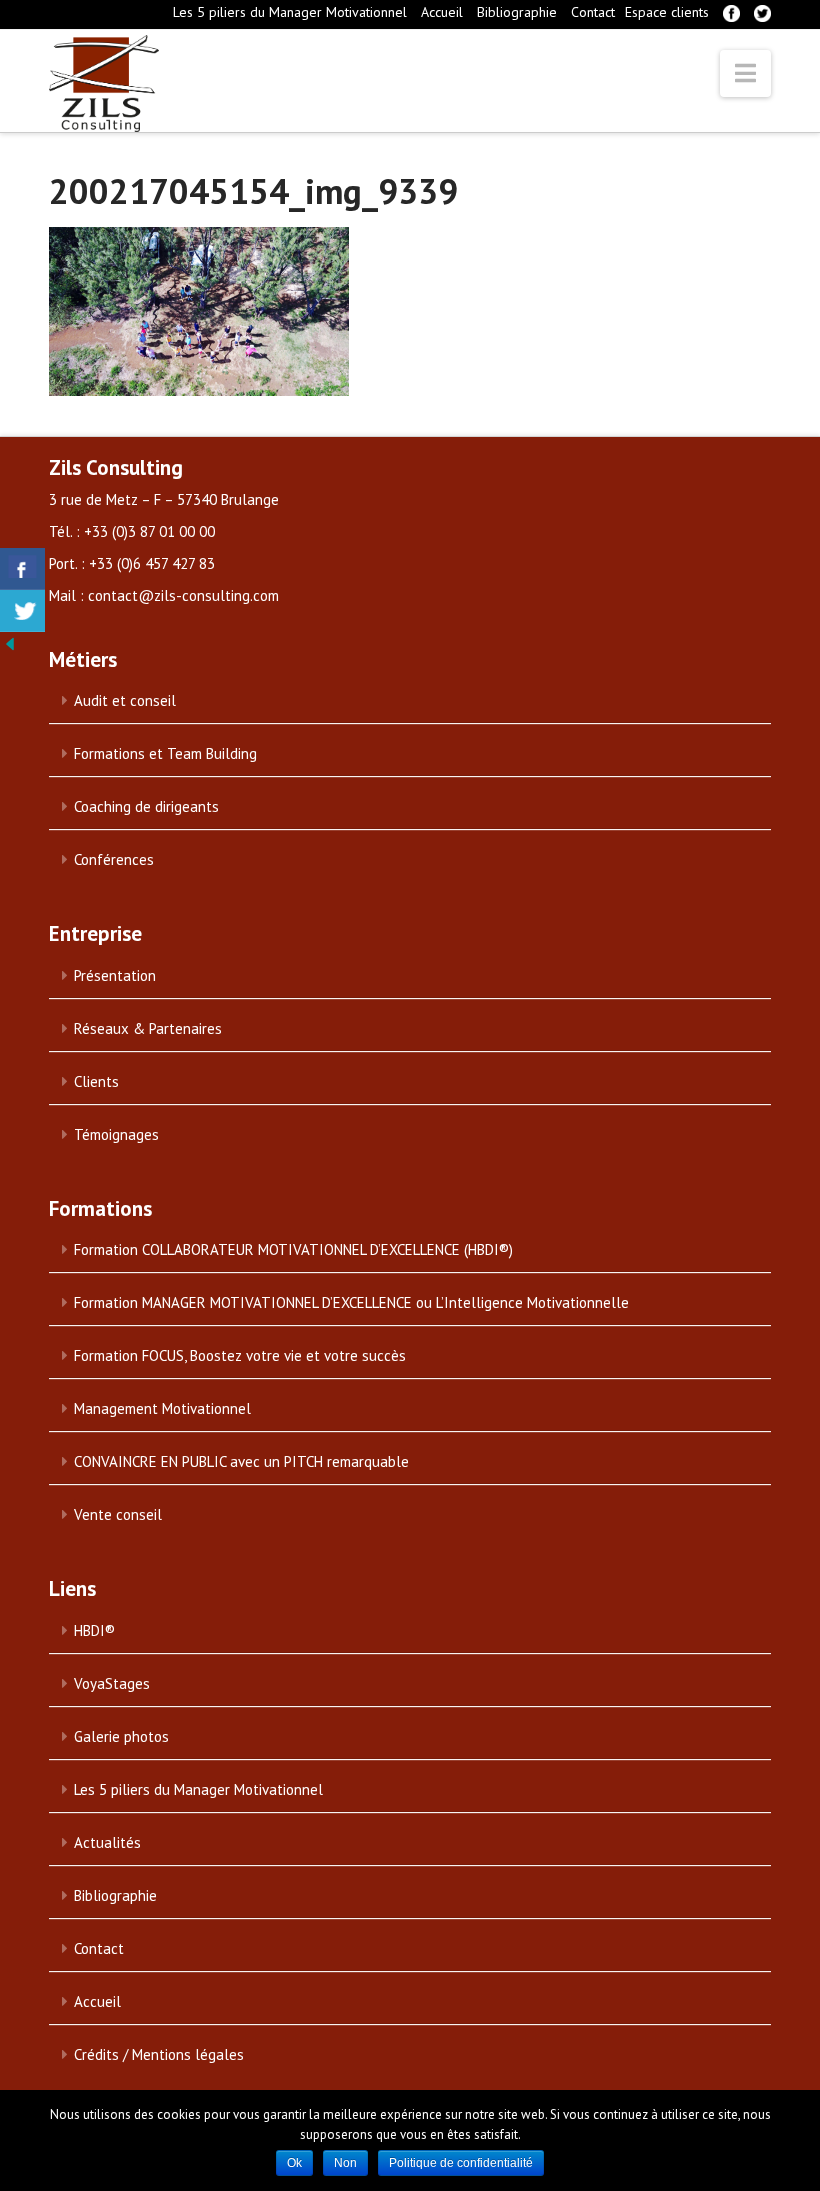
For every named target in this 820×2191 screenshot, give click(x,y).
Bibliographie (517, 12)
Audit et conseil (125, 700)
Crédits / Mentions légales (159, 2054)
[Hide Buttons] (10, 643)
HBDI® (94, 1630)
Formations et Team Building (165, 753)
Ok (294, 2163)
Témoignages (116, 1134)
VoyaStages (112, 1683)
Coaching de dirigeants (146, 806)
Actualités (107, 1842)
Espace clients (667, 12)
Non (345, 2163)
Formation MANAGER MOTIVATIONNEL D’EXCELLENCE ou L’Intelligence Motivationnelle (351, 1302)
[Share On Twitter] (22, 611)
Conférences (114, 859)
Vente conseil (118, 1514)
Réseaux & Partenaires (148, 1028)
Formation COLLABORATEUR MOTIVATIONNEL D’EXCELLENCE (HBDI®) (293, 1249)
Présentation (115, 975)
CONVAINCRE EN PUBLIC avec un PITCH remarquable (241, 1461)
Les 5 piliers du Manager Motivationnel (290, 12)
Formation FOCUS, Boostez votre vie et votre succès (240, 1355)
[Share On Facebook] (22, 569)
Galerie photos (121, 1736)
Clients (96, 1081)
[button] (745, 73)
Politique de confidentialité (461, 2163)
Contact (593, 12)
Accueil (442, 12)
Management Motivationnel (162, 1408)
